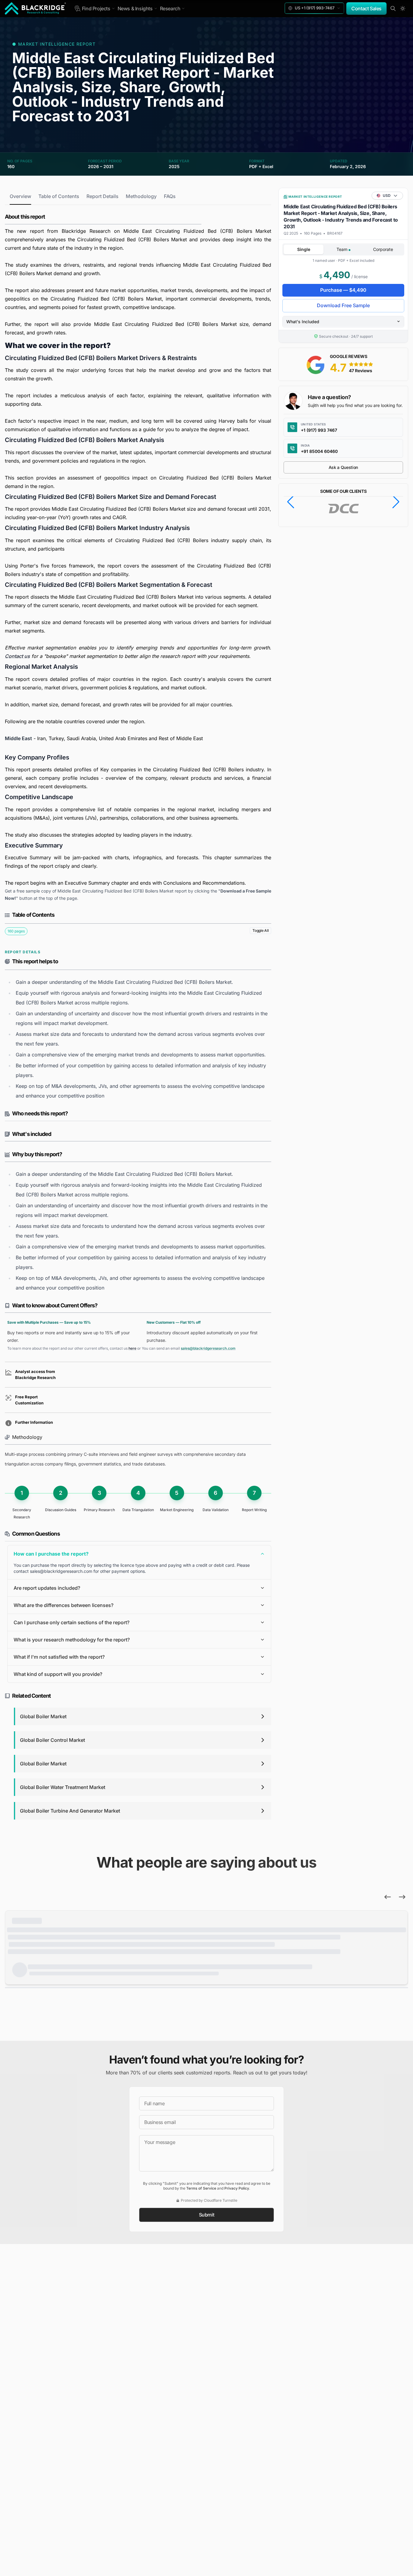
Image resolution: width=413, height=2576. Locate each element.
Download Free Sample (343, 305)
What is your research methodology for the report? (72, 1640)
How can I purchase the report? (51, 1554)
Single (304, 249)
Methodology (141, 196)
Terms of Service (201, 2188)
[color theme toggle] (403, 8)
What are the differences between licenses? (63, 1605)
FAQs (170, 196)
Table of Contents (59, 196)
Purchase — (343, 290)
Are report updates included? (47, 1588)
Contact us (17, 656)
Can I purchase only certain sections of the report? (72, 1622)
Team (343, 249)
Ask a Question (343, 467)
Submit (207, 2215)
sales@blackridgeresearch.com (208, 1348)
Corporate (383, 249)
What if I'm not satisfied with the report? (59, 1657)
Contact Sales (366, 8)
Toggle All (260, 930)
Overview (20, 196)
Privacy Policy (237, 2188)
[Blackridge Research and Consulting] (36, 8)
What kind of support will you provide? (58, 1674)
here (132, 1348)
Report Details (102, 196)
